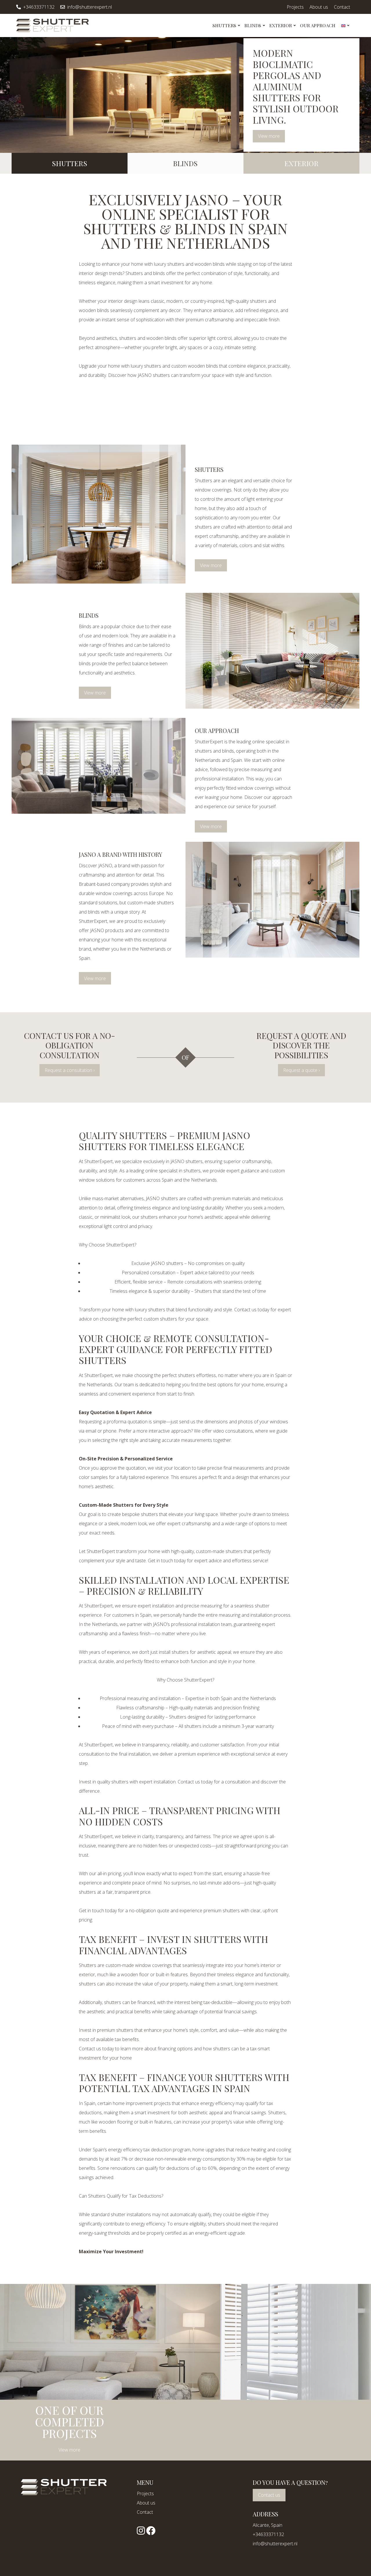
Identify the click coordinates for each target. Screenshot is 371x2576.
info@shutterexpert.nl (90, 7)
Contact (342, 7)
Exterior (281, 25)
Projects (295, 7)
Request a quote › (301, 1070)
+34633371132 (39, 7)
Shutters (224, 25)
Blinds (253, 25)
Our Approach (318, 25)
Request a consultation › (70, 1070)
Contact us (269, 2495)
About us (319, 7)
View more (269, 136)
